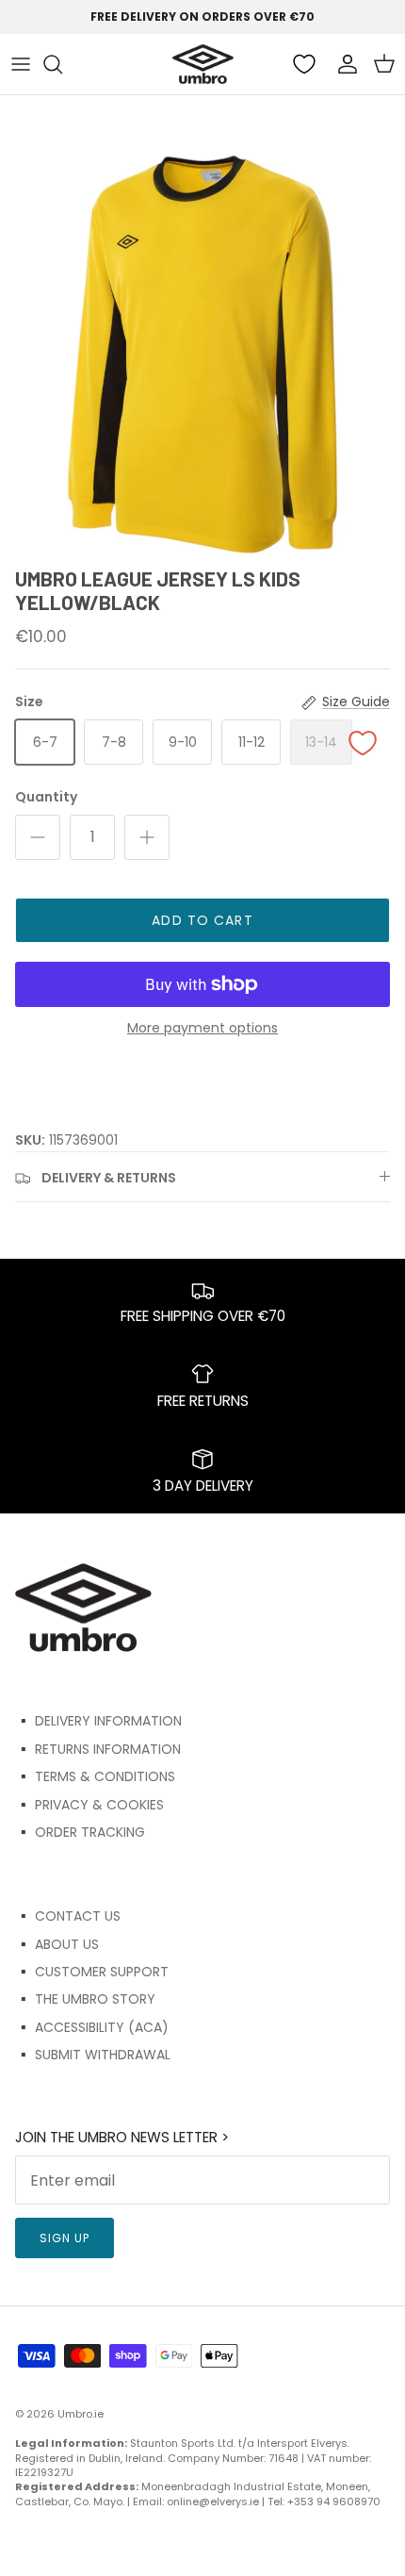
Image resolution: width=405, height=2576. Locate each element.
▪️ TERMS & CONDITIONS (95, 1776)
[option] (202, 355)
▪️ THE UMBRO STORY (85, 1999)
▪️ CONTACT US (68, 1916)
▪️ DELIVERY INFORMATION (98, 1721)
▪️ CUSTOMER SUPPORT (92, 1972)
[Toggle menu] (21, 64)
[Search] (62, 64)
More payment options (202, 1028)
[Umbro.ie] (203, 64)
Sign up (65, 2238)
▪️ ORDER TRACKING (80, 1832)
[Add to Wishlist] (363, 743)
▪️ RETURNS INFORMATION (98, 1749)
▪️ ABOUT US (57, 1944)
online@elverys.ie (213, 2502)
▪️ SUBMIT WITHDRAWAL (93, 2055)
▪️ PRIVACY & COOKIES (89, 1805)
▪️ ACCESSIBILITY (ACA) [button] (92, 2027)
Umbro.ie (81, 2414)
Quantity (46, 797)
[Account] (343, 64)
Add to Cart (202, 920)
